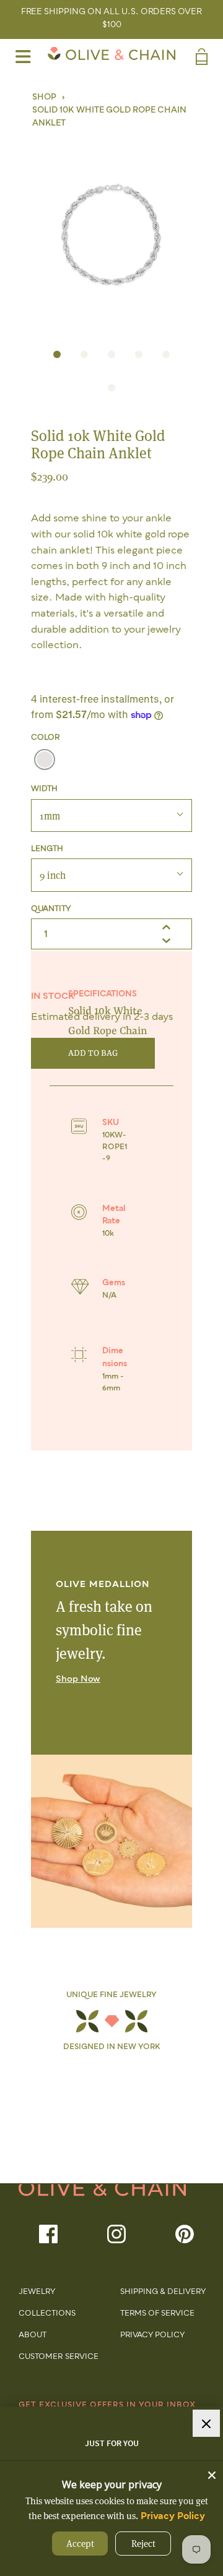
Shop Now (78, 1679)
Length (47, 849)
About (33, 2335)
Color (46, 738)
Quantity (51, 909)
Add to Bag (93, 1053)
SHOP (44, 97)
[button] (111, 232)
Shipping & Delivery (163, 2292)
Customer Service (59, 2357)
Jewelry (37, 2292)
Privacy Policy (152, 2335)
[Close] (212, 2472)
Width (44, 789)
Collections (47, 2314)
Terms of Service (157, 2314)
